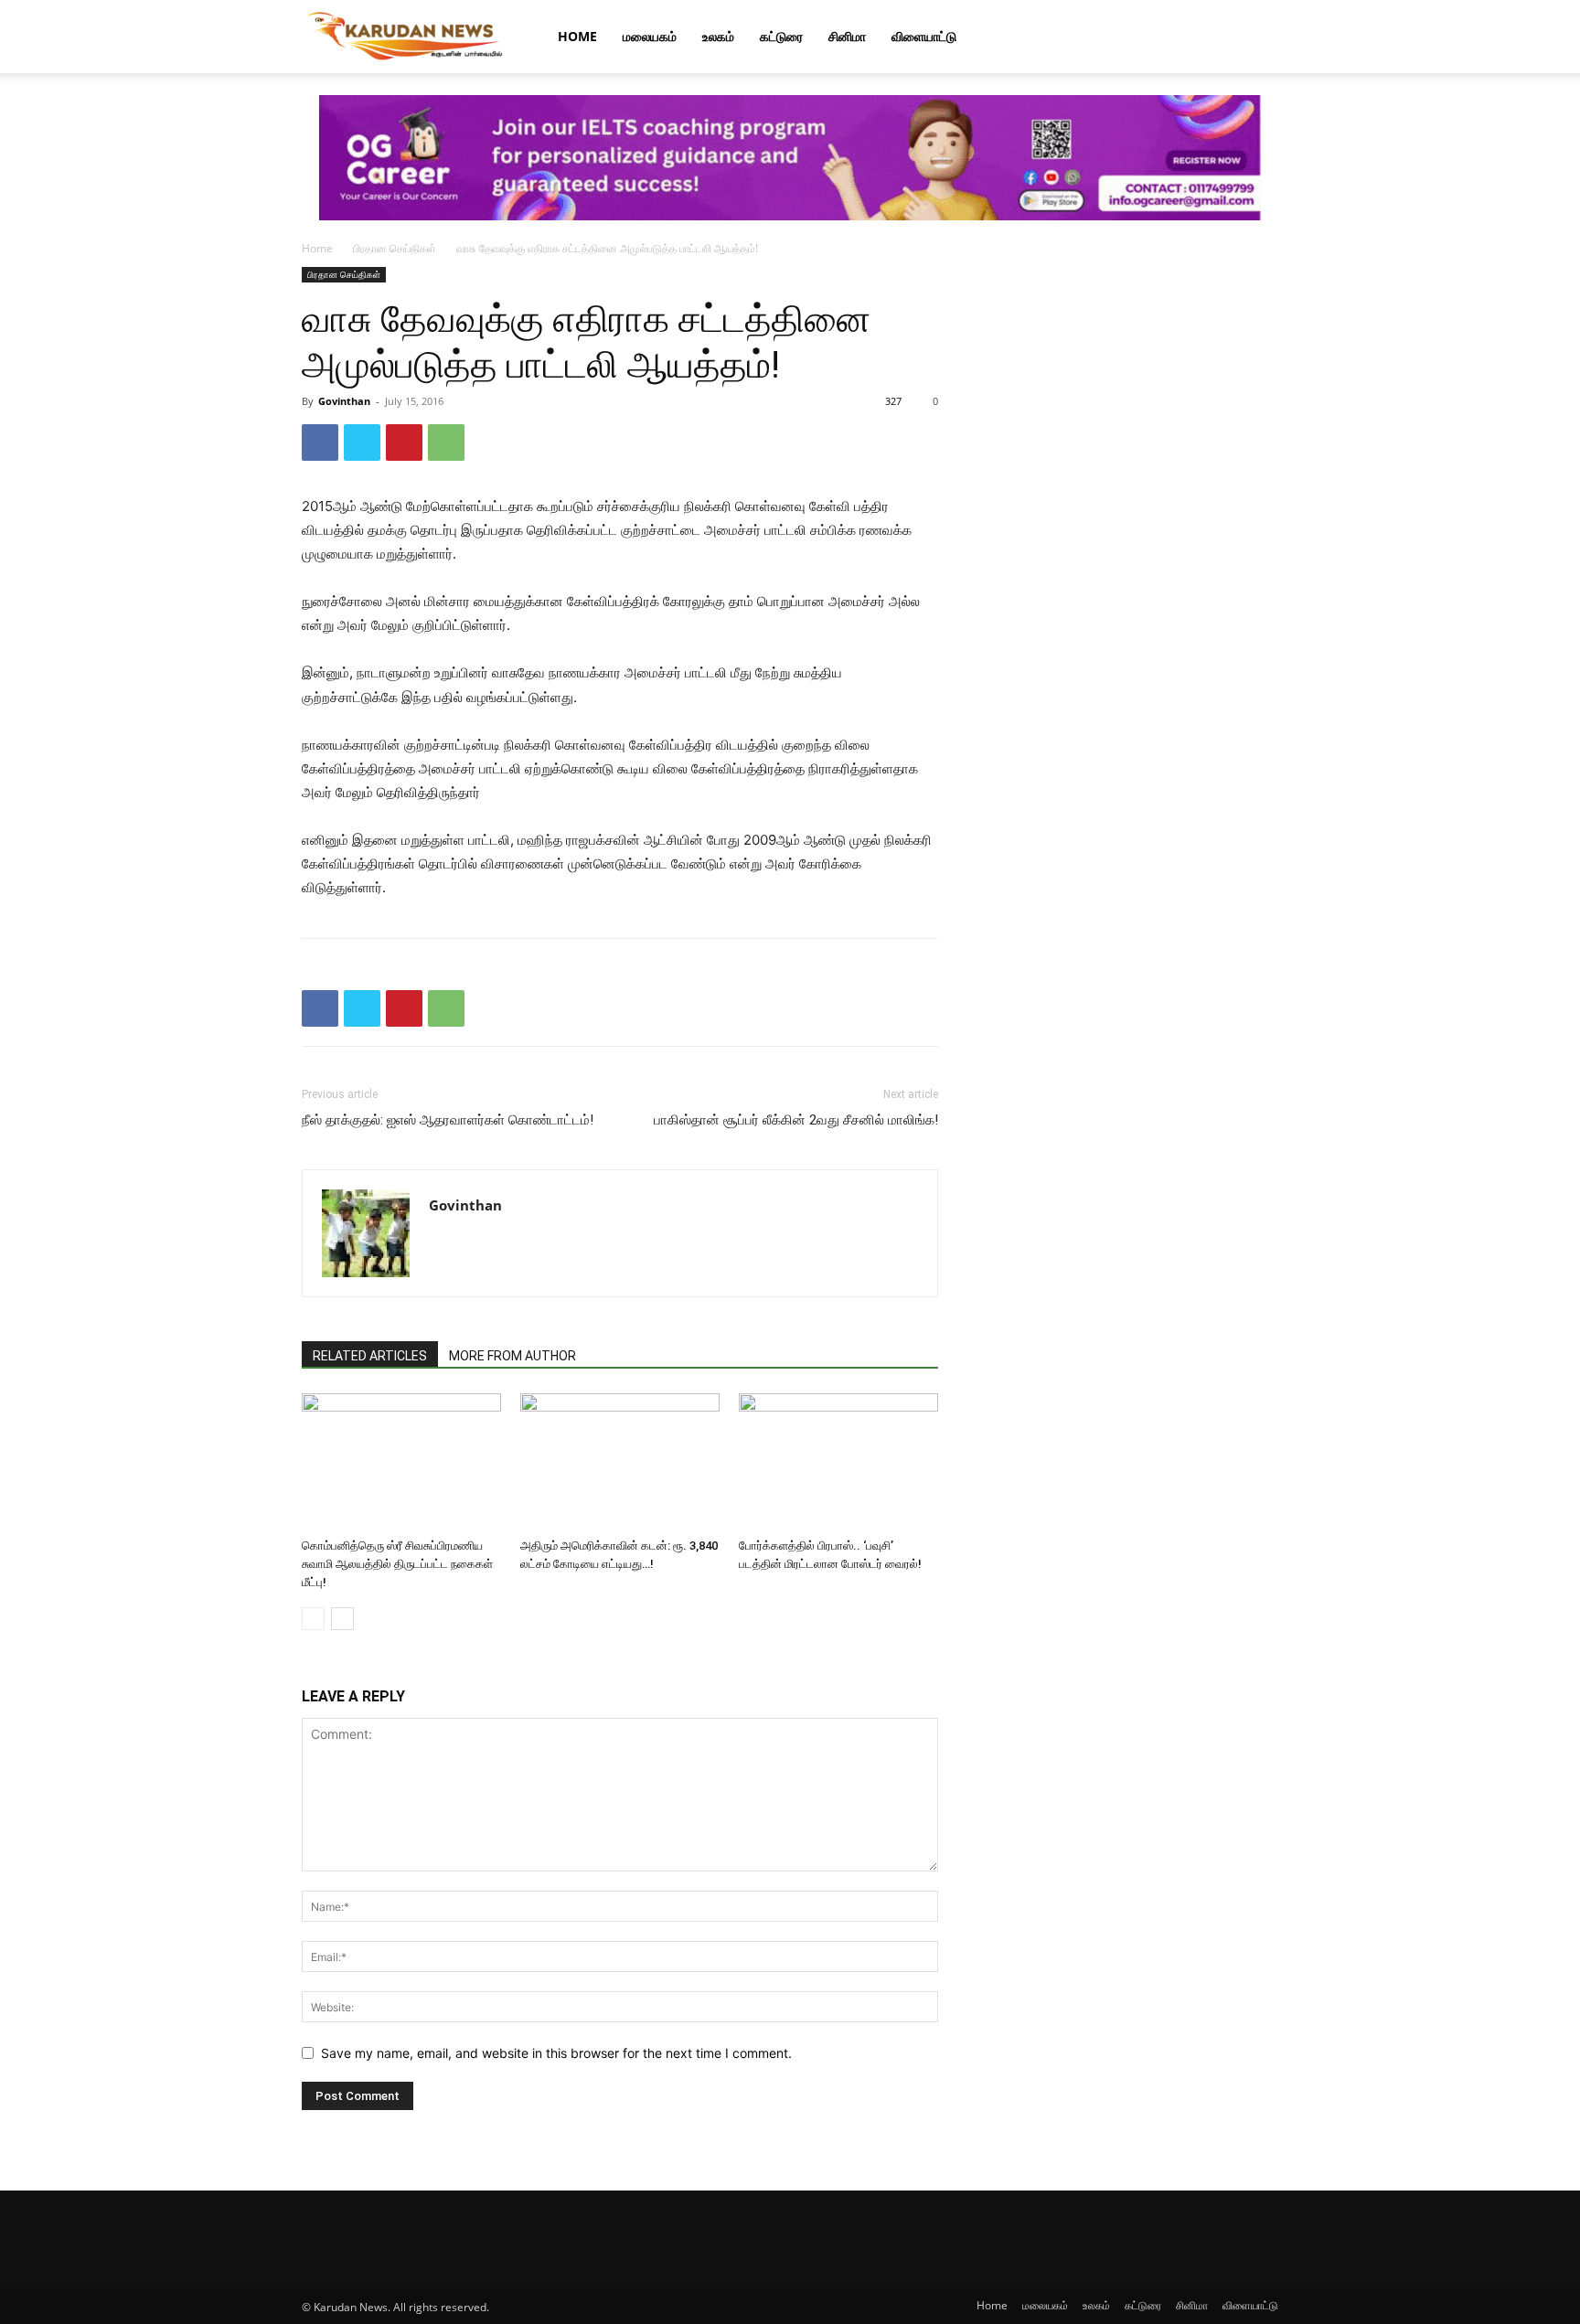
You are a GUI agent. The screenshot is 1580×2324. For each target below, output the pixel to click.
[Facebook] (320, 442)
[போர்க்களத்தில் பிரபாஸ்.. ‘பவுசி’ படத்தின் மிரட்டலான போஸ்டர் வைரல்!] (838, 1462)
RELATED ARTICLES (370, 1356)
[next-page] (342, 1619)
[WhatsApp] (446, 442)
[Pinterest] (404, 442)
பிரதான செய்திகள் (395, 248)
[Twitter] (362, 442)
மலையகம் (650, 36)
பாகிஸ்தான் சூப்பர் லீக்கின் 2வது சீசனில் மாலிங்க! (796, 1120)
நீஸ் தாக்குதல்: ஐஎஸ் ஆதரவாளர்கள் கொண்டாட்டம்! (448, 1120)
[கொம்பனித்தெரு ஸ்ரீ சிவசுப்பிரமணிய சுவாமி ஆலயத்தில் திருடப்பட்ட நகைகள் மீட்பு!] (401, 1462)
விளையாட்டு (924, 36)
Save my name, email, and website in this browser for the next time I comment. (556, 2053)
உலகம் (718, 36)
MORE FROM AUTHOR (512, 1356)
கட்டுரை (781, 36)
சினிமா (847, 36)
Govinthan (344, 401)
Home (577, 36)
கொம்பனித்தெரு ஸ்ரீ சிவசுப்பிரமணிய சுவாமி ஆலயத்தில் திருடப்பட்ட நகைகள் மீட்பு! (397, 1564)
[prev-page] (313, 1619)
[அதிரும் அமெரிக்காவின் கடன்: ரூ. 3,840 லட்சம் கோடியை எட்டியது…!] (620, 1462)
